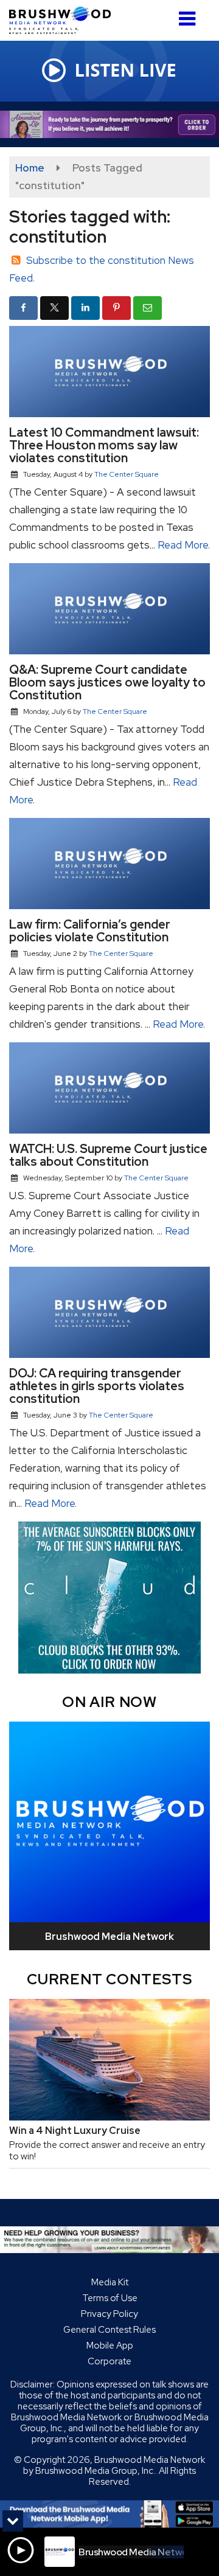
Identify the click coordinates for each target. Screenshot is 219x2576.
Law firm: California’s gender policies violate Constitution (90, 931)
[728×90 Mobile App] (109, 2514)
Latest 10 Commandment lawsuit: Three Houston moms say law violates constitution (104, 445)
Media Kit (110, 2282)
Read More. (184, 545)
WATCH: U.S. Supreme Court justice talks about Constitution (108, 1155)
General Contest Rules (109, 2330)
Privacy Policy (109, 2314)
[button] (187, 14)
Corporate (109, 2361)
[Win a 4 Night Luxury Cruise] (109, 2060)
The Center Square (127, 474)
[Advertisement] (109, 124)
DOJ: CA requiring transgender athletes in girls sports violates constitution (97, 1386)
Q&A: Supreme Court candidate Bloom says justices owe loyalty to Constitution (107, 682)
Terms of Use (110, 2298)
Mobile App (110, 2346)
